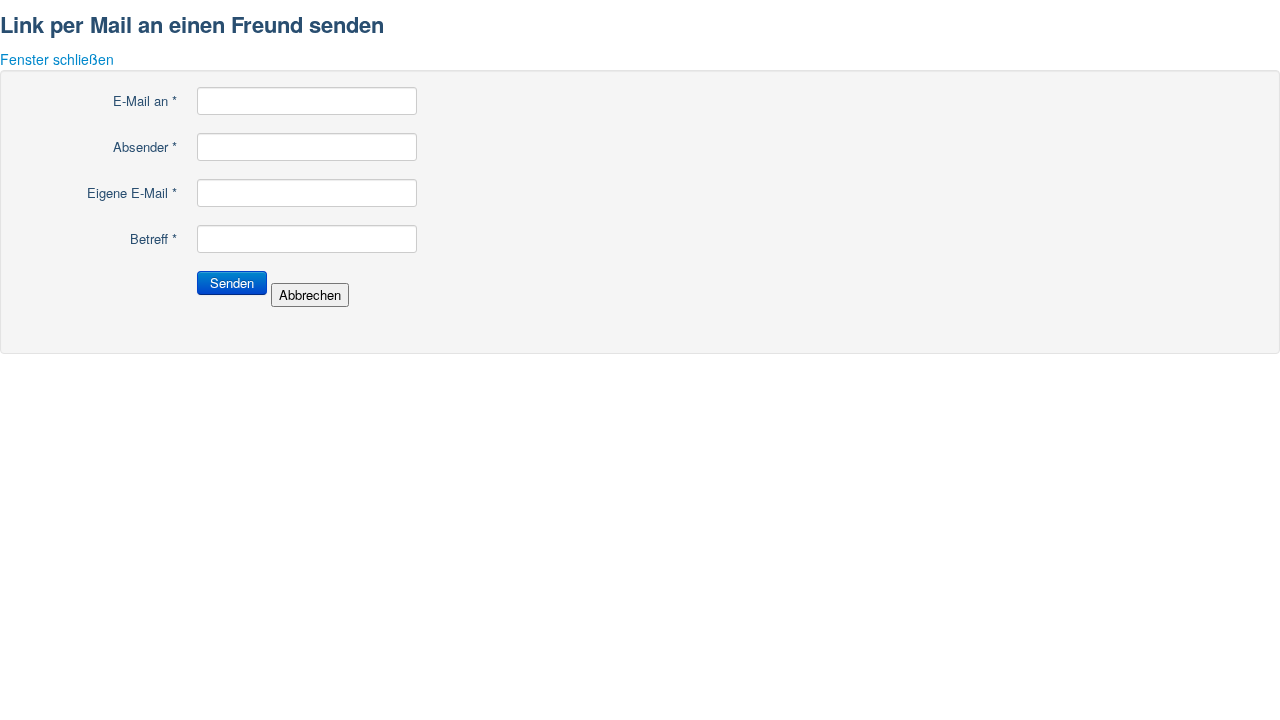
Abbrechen (310, 294)
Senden (232, 282)
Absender (145, 147)
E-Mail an (145, 101)
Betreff (153, 239)
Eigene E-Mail (132, 193)
